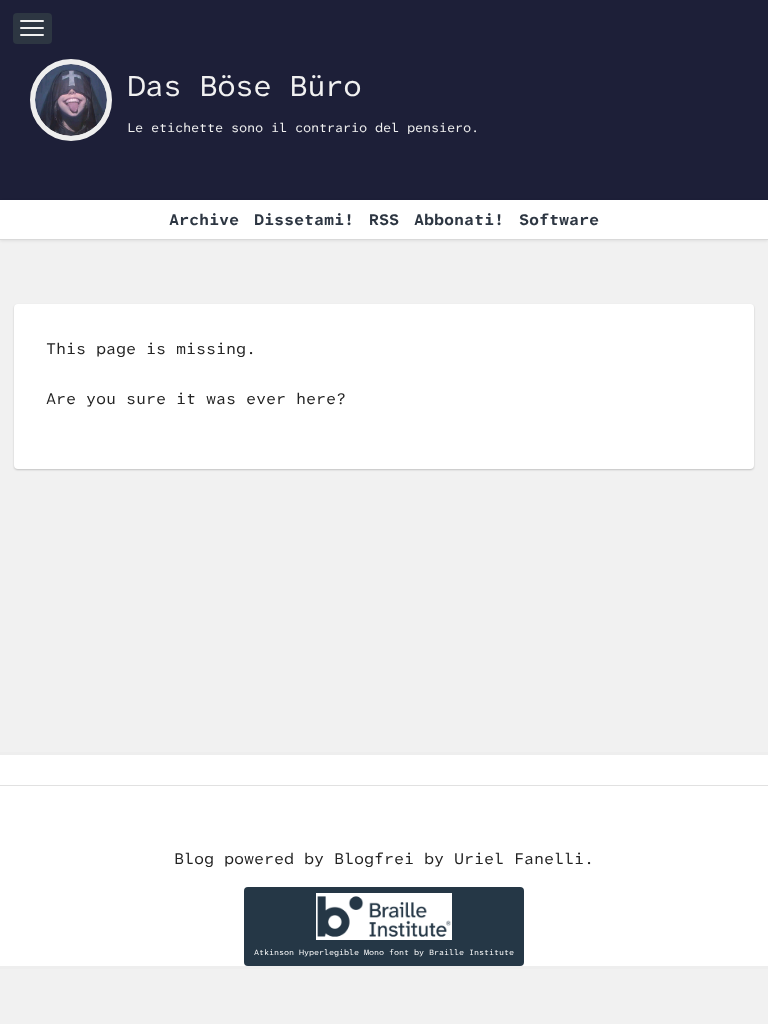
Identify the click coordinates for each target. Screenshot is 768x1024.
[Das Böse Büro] (71, 100)
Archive (204, 219)
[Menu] (32, 28)
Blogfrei (379, 858)
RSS (384, 219)
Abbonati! (459, 219)
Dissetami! (304, 219)
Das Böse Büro (244, 85)
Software (559, 219)
